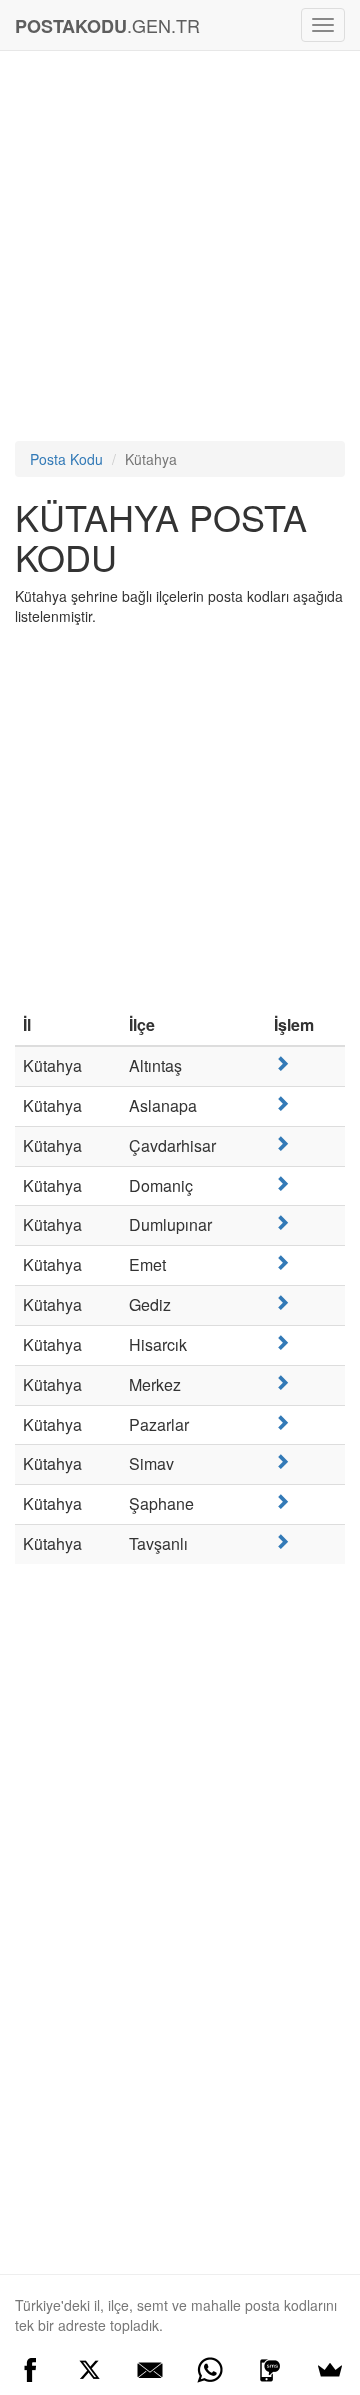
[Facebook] (30, 2370)
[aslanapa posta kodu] (282, 1103)
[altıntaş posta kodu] (282, 1063)
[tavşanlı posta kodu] (282, 1541)
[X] (90, 2370)
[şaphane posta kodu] (282, 1501)
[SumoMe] (330, 2370)
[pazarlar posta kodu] (282, 1422)
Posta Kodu (66, 459)
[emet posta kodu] (282, 1262)
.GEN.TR (107, 25)
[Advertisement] (180, 251)
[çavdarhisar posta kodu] (282, 1143)
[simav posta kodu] (282, 1461)
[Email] (150, 2370)
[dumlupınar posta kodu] (282, 1222)
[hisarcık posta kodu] (282, 1342)
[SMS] (270, 2370)
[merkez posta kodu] (282, 1382)
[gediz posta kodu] (282, 1302)
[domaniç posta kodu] (282, 1183)
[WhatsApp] (210, 2370)
